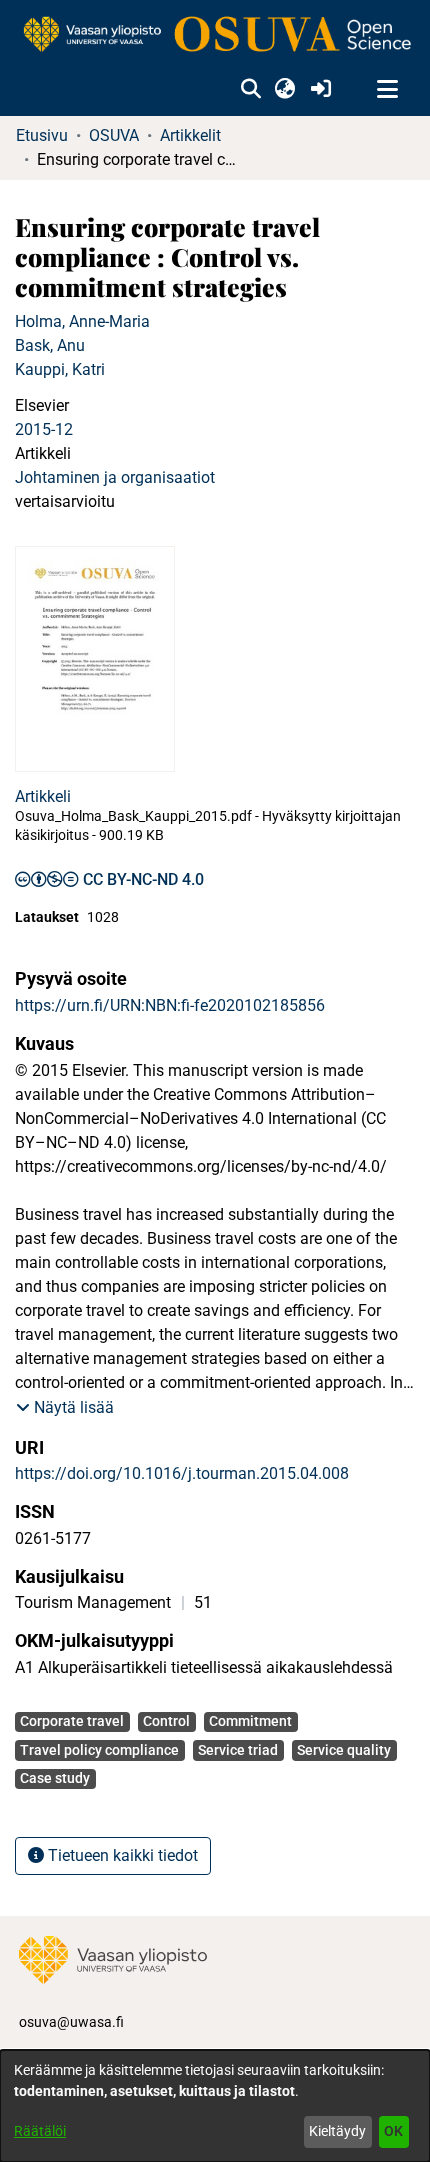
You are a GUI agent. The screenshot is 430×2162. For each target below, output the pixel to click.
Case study (55, 1778)
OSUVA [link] (114, 135)
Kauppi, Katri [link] (60, 369)
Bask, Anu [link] (50, 345)
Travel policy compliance (99, 1750)
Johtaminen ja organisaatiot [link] (115, 477)
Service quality (344, 1750)
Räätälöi (40, 2131)
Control (166, 1721)
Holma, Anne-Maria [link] (82, 321)
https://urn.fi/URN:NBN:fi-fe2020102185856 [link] (170, 1005)
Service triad (238, 1750)
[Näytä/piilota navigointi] (387, 90)
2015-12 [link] (44, 429)
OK (393, 2131)
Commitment (250, 1721)
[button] (250, 90)
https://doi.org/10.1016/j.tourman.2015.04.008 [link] (182, 1473)
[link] (215, 35)
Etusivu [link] (42, 135)
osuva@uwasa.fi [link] (71, 2022)
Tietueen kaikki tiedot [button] (121, 1855)
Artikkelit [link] (190, 135)
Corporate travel (72, 1721)
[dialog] (215, 2106)
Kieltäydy (337, 2131)
